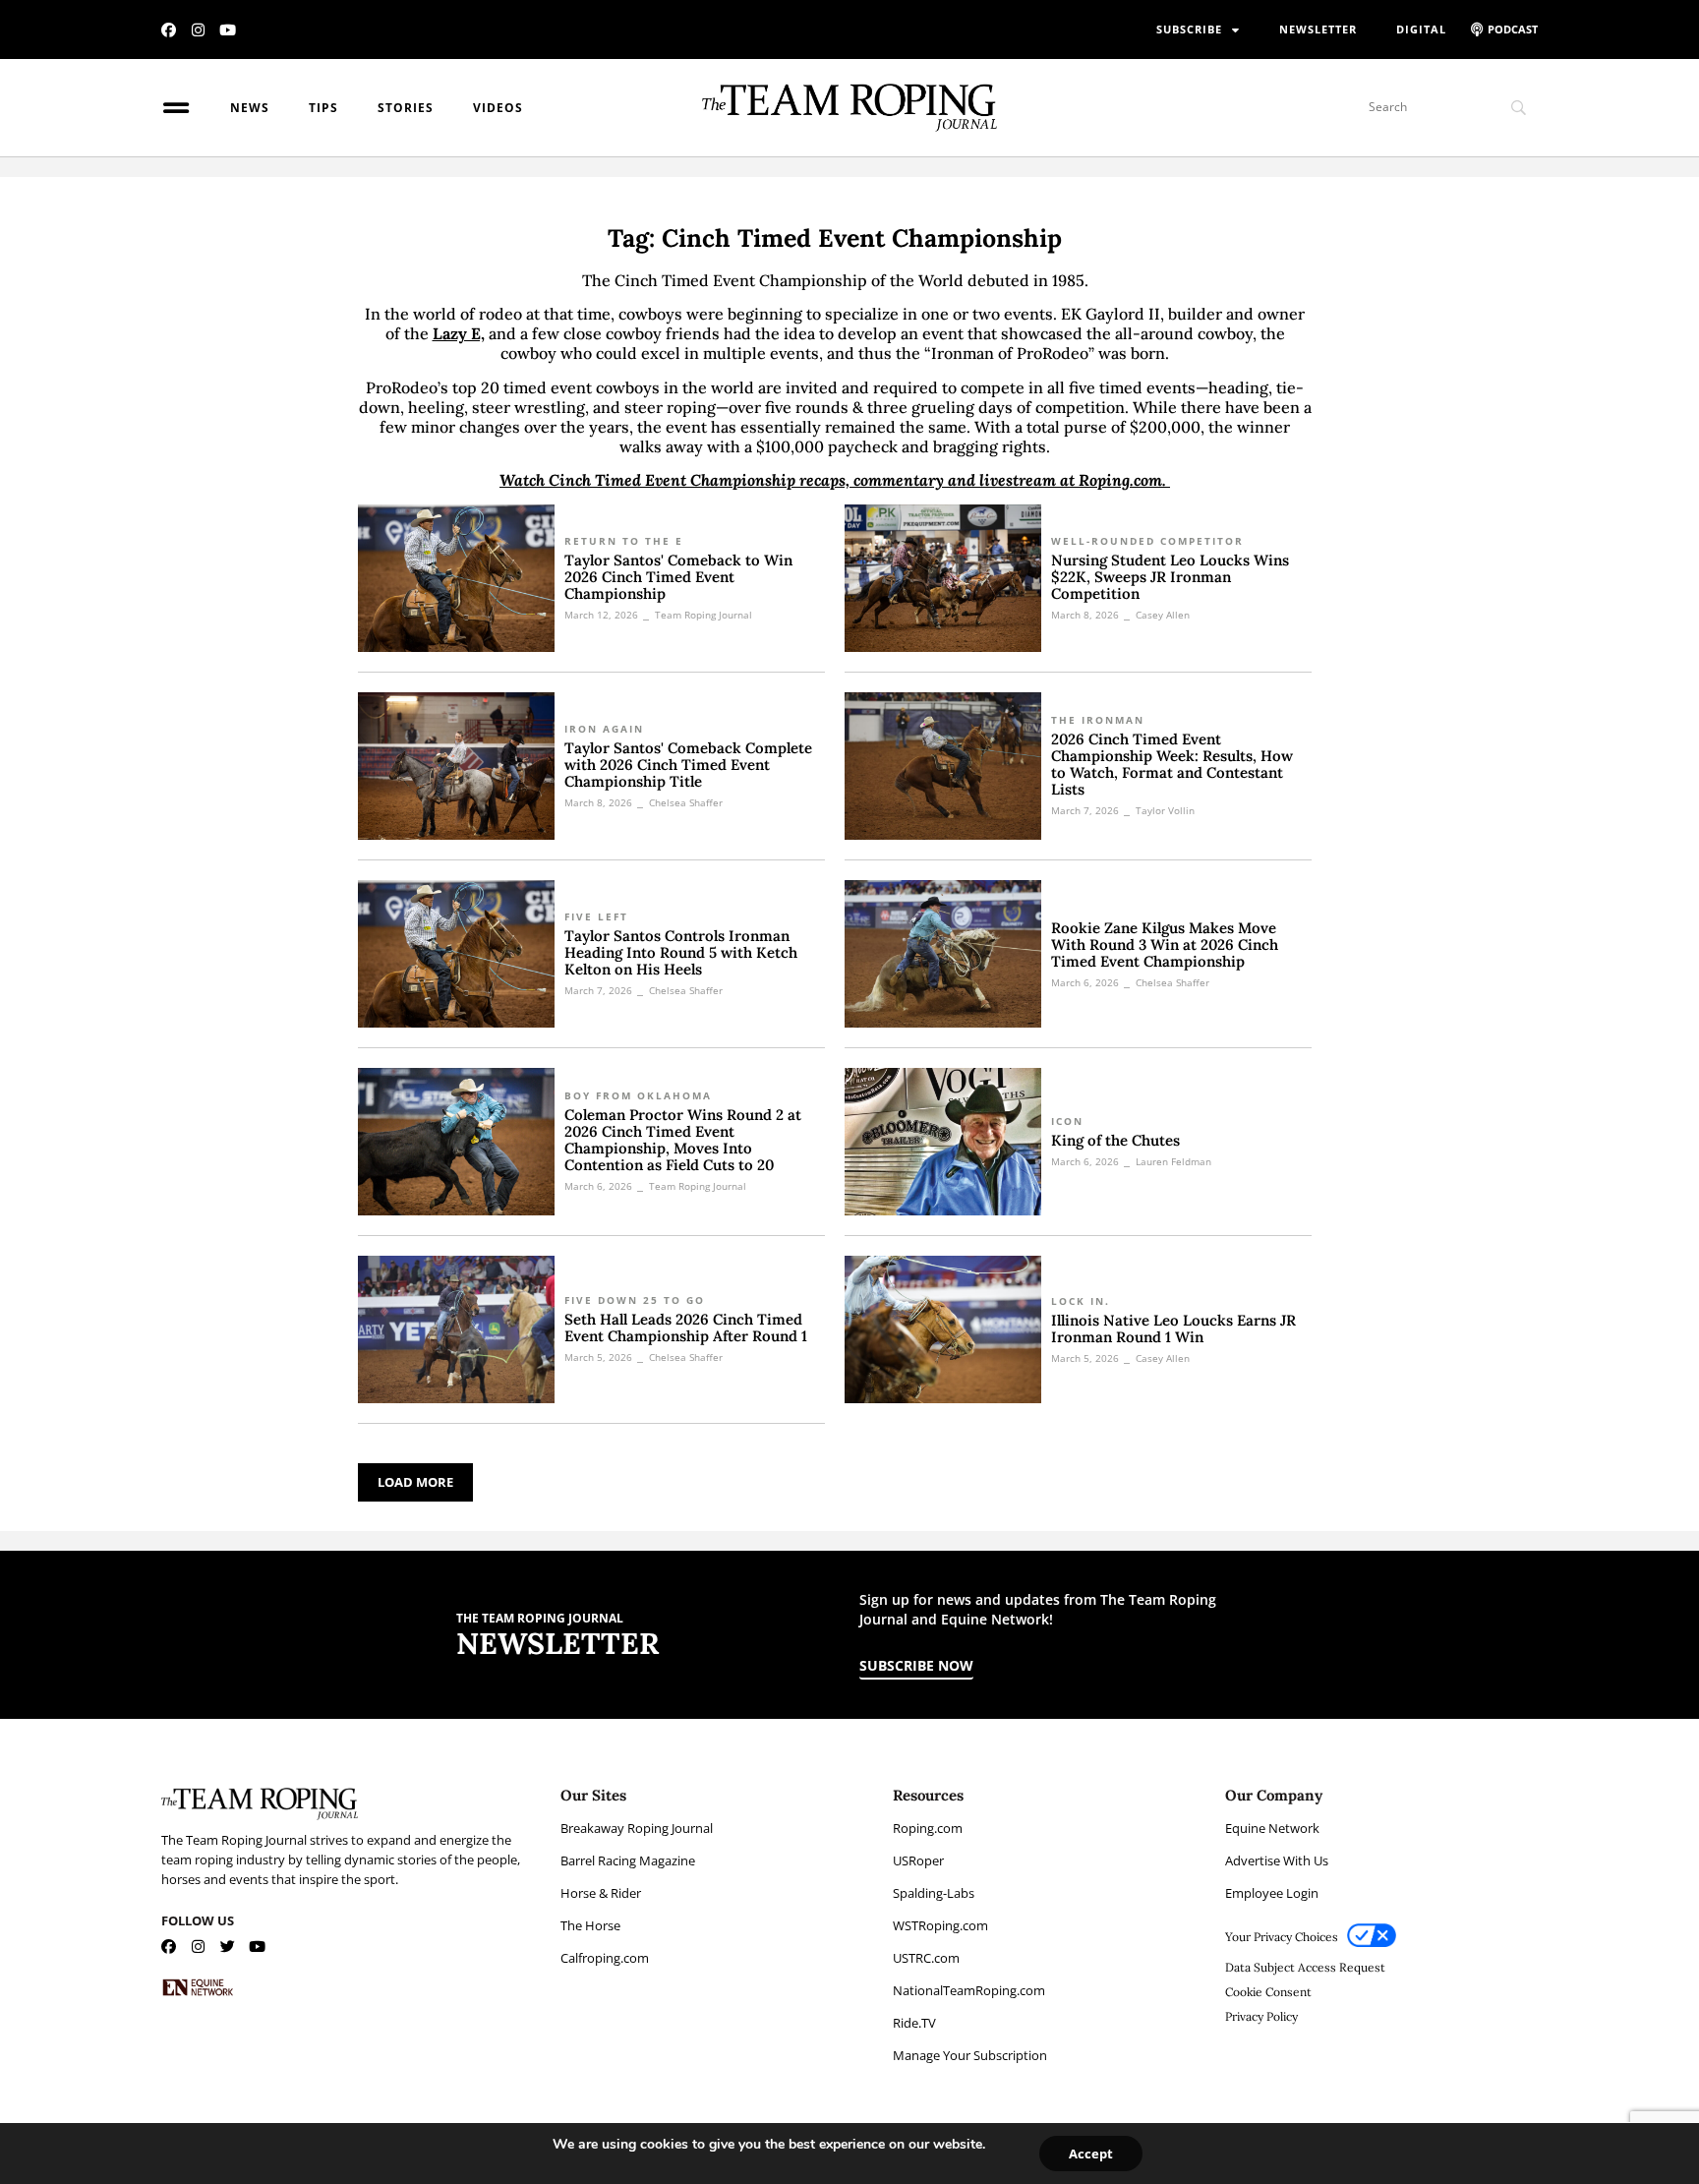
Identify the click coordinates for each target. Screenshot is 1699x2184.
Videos (498, 108)
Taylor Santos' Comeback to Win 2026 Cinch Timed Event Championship (678, 577)
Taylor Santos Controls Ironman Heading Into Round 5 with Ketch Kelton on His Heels (681, 952)
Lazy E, (459, 333)
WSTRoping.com (940, 1925)
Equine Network (1272, 1828)
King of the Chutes (1115, 1140)
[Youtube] (228, 30)
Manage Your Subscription (970, 2055)
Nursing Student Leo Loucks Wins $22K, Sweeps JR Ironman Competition (1170, 577)
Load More (415, 1482)
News (250, 108)
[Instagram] (198, 30)
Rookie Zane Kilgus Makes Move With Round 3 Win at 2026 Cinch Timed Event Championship (1165, 944)
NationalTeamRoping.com (969, 1990)
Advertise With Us (1277, 1860)
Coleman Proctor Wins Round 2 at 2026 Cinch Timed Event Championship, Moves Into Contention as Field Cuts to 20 (683, 1140)
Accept (1091, 2154)
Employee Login (1272, 1893)
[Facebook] (169, 30)
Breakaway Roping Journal (637, 1828)
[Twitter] (228, 1947)
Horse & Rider (601, 1893)
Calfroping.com (605, 1958)
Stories (406, 108)
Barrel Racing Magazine (628, 1860)
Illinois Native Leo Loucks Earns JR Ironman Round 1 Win (1173, 1328)
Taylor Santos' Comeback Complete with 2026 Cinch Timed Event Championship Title (688, 765)
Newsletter (1318, 29)
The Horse (590, 1925)
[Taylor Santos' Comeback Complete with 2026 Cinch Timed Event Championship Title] (456, 766)
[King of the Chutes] (943, 1142)
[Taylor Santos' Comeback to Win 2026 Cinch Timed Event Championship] (456, 578)
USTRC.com (926, 1958)
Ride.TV (914, 2023)
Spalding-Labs (934, 1893)
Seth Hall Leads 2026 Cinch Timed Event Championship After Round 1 (686, 1328)
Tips (323, 108)
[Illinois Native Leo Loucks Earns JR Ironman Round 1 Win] (943, 1329)
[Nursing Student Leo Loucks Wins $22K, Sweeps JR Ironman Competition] (943, 578)
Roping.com (928, 1828)
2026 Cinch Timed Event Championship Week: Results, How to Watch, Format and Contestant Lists (1172, 764)
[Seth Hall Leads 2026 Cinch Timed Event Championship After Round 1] (456, 1329)
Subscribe (1189, 29)
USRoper (918, 1860)
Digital (1421, 29)
